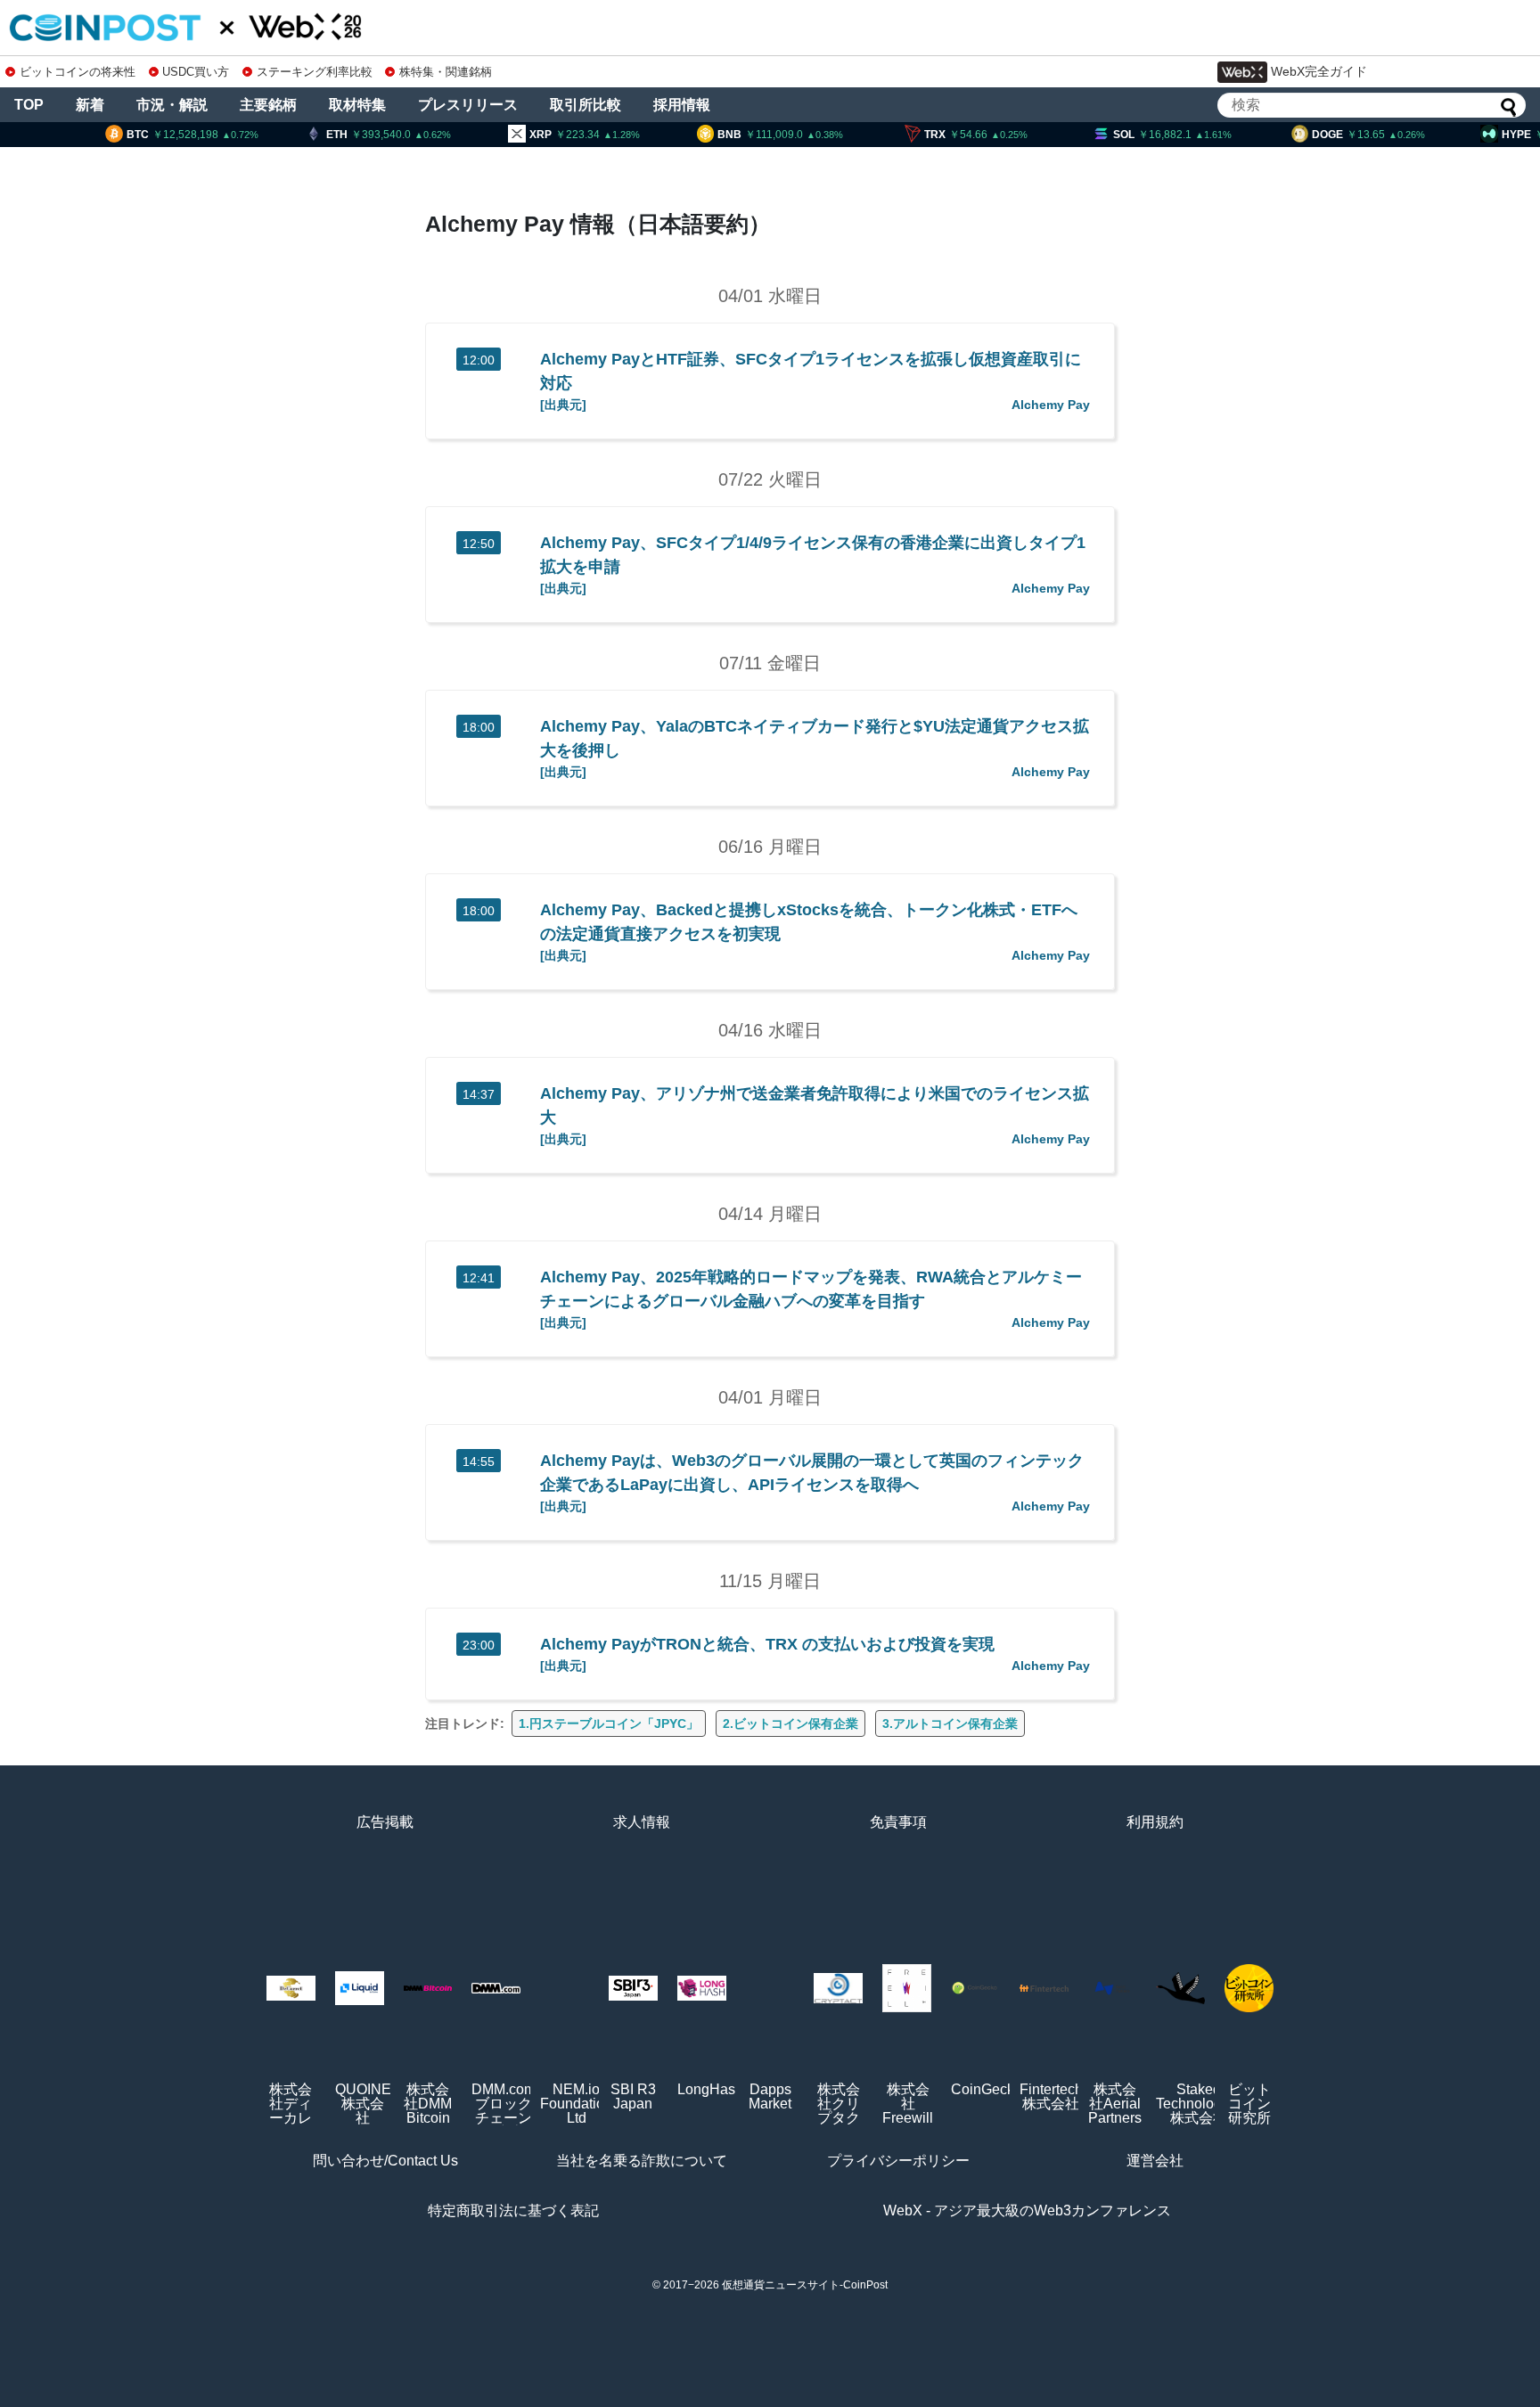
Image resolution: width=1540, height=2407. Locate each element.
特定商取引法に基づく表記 (513, 2211)
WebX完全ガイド (1319, 71)
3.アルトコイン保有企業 (950, 1723)
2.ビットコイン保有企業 (790, 1723)
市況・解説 (172, 105)
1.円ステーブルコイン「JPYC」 (609, 1723)
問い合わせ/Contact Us (385, 2161)
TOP (29, 105)
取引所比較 (586, 105)
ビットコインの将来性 (78, 72)
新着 (90, 105)
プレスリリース (468, 105)
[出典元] (563, 405)
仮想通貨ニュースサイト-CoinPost (805, 2285)
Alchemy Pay (1051, 405)
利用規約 (1155, 1822)
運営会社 (1155, 2161)
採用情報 (682, 105)
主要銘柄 (268, 105)
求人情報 (642, 1822)
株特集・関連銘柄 (446, 72)
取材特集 (357, 105)
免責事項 (898, 1822)
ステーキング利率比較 (314, 72)
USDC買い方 (196, 72)
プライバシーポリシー (898, 2161)
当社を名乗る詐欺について (642, 2161)
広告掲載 (385, 1822)
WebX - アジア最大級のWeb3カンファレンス (1027, 2211)
